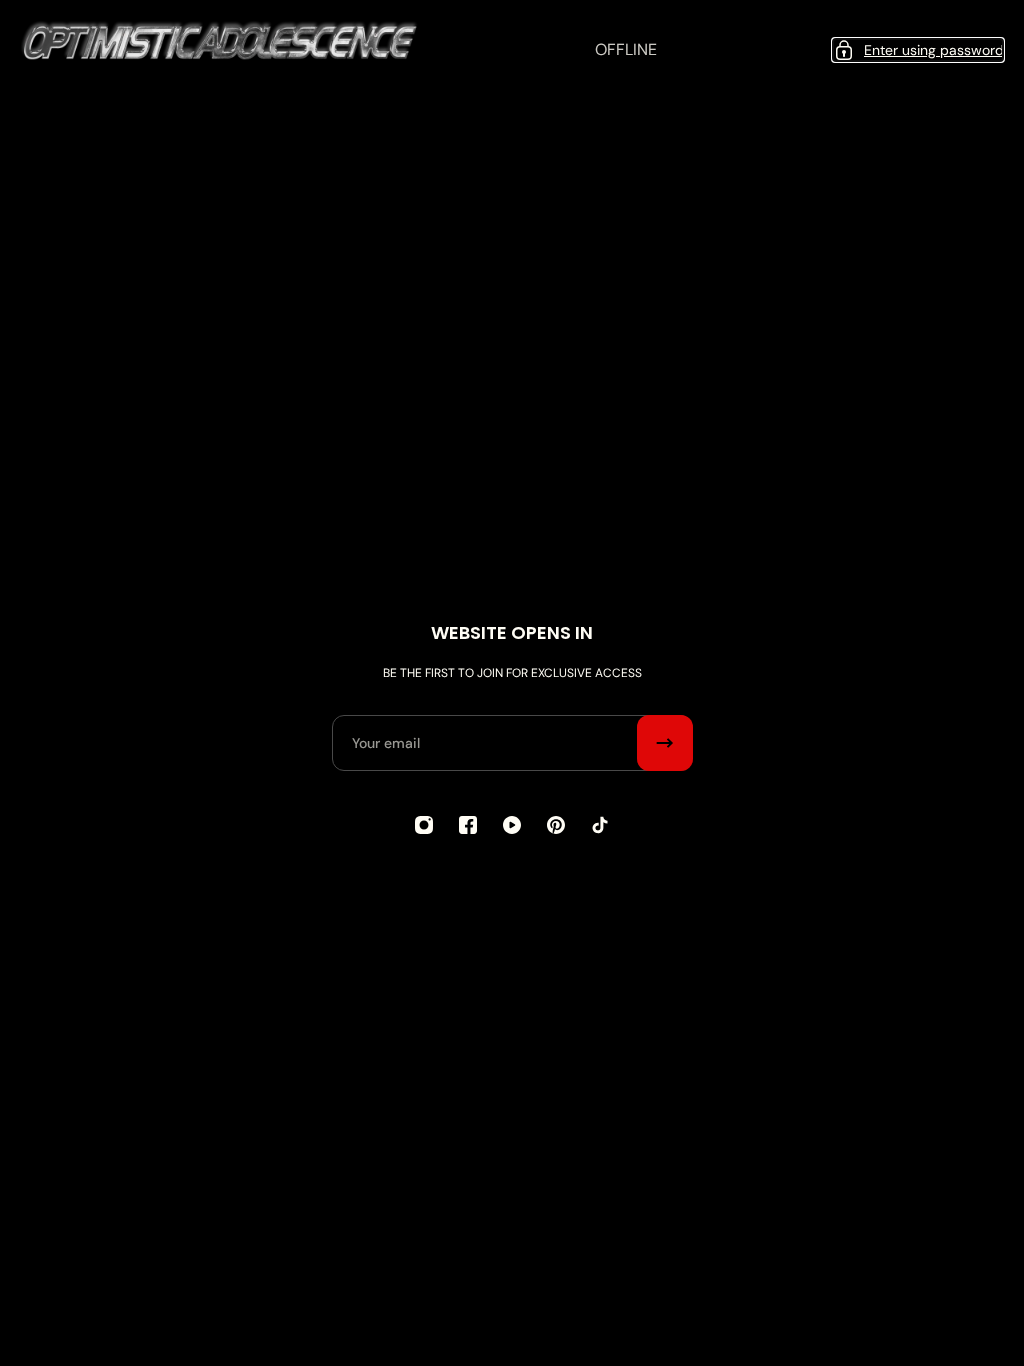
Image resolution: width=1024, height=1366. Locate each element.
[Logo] (220, 50)
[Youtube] (512, 825)
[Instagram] (424, 825)
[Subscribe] (665, 743)
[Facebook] (468, 825)
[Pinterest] (556, 825)
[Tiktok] (600, 825)
